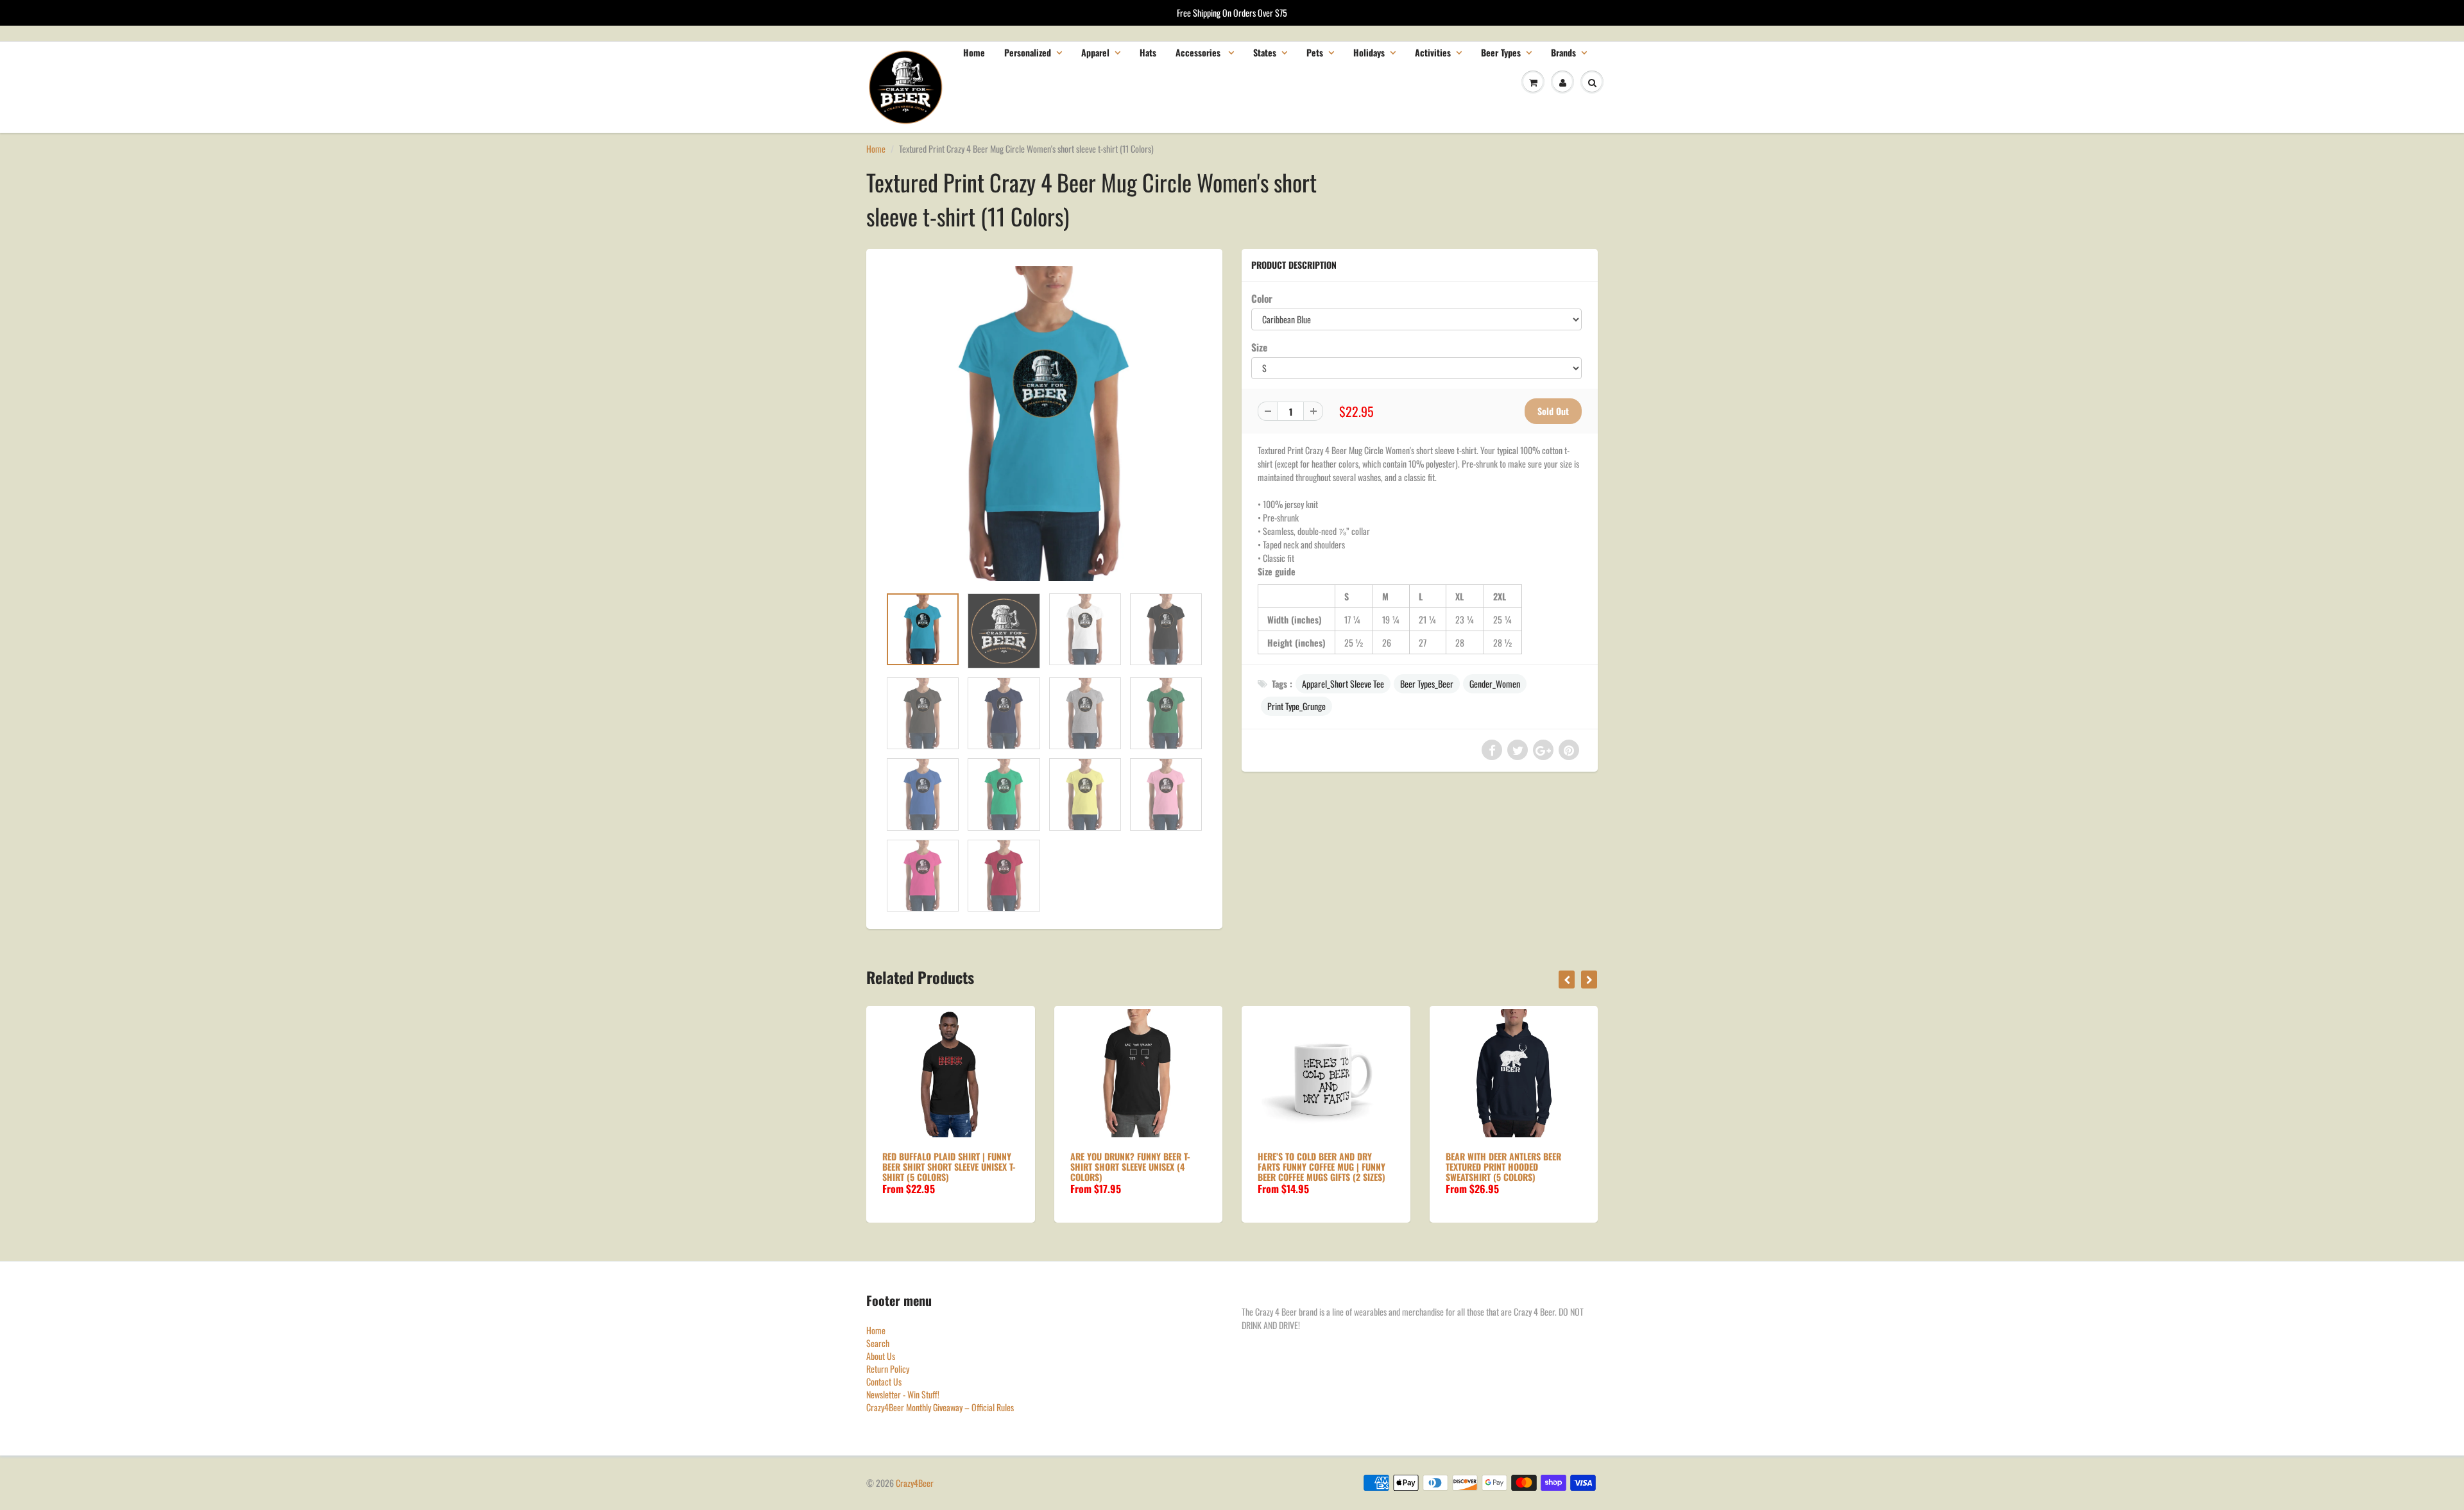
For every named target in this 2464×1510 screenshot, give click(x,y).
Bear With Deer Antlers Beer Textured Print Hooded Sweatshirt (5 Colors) (1503, 1166)
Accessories (1199, 52)
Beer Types (1501, 52)
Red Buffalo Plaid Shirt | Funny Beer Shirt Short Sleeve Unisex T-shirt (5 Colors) (949, 1166)
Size (1259, 347)
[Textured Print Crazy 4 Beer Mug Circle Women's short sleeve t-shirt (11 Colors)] (1044, 424)
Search (878, 1343)
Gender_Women (1495, 683)
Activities (1433, 52)
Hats (1148, 52)
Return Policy (888, 1369)
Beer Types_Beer (1427, 683)
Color (1262, 298)
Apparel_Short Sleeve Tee (1343, 683)
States (1265, 52)
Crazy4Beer (915, 1483)
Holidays (1369, 52)
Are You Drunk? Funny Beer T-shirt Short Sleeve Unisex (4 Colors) (1130, 1166)
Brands (1563, 52)
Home (974, 52)
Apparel (1095, 52)
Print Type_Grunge (1296, 706)
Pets (1315, 52)
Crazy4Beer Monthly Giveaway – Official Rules (940, 1407)
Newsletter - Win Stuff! (903, 1394)
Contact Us (884, 1381)
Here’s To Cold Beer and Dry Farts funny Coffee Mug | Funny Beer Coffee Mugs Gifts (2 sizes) (1322, 1166)
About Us (881, 1356)
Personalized (1028, 52)
